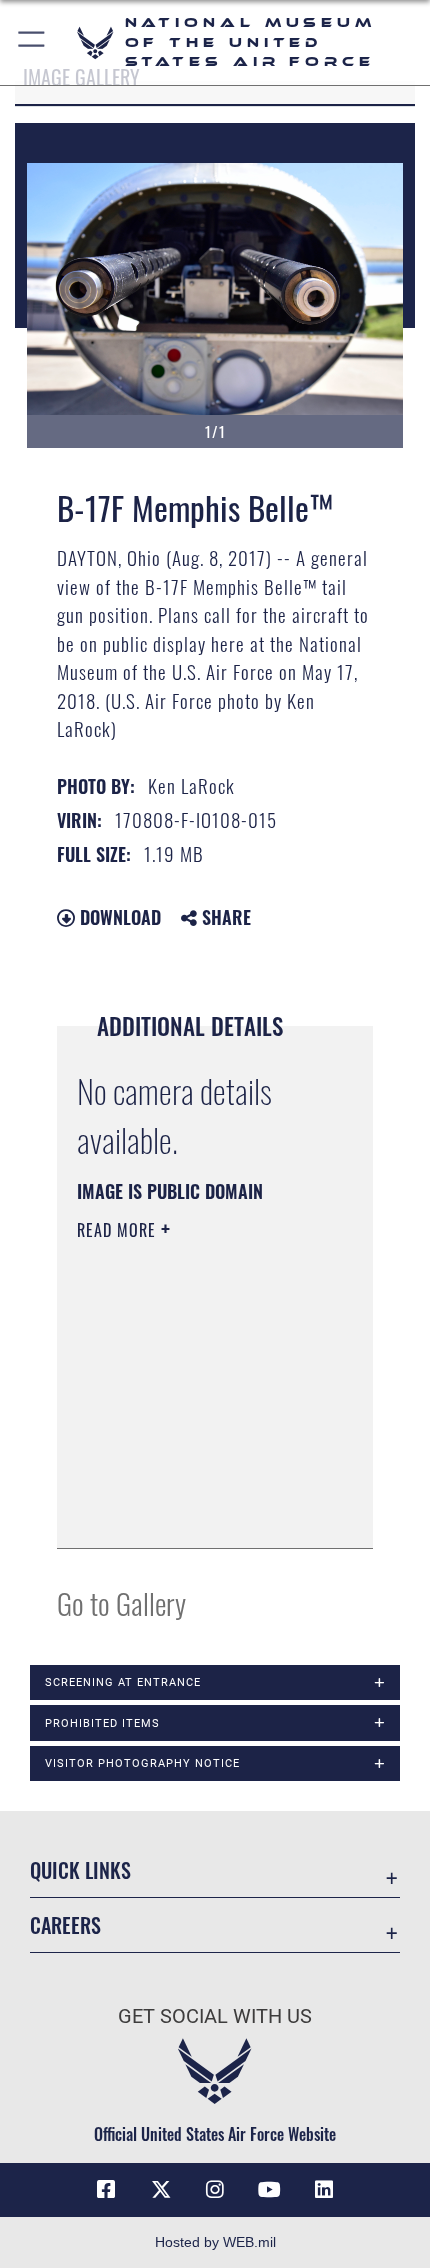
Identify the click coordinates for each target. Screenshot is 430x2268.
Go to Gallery (121, 1602)
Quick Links (80, 1870)
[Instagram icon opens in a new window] (215, 2190)
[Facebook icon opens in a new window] (106, 2190)
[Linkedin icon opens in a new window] (324, 2190)
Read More (119, 1230)
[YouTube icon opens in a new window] (269, 2190)
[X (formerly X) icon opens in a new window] (161, 2190)
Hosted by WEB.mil (215, 2242)
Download (118, 917)
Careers (65, 1925)
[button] (32, 42)
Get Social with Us (215, 2016)
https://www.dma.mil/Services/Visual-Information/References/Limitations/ (198, 1511)
